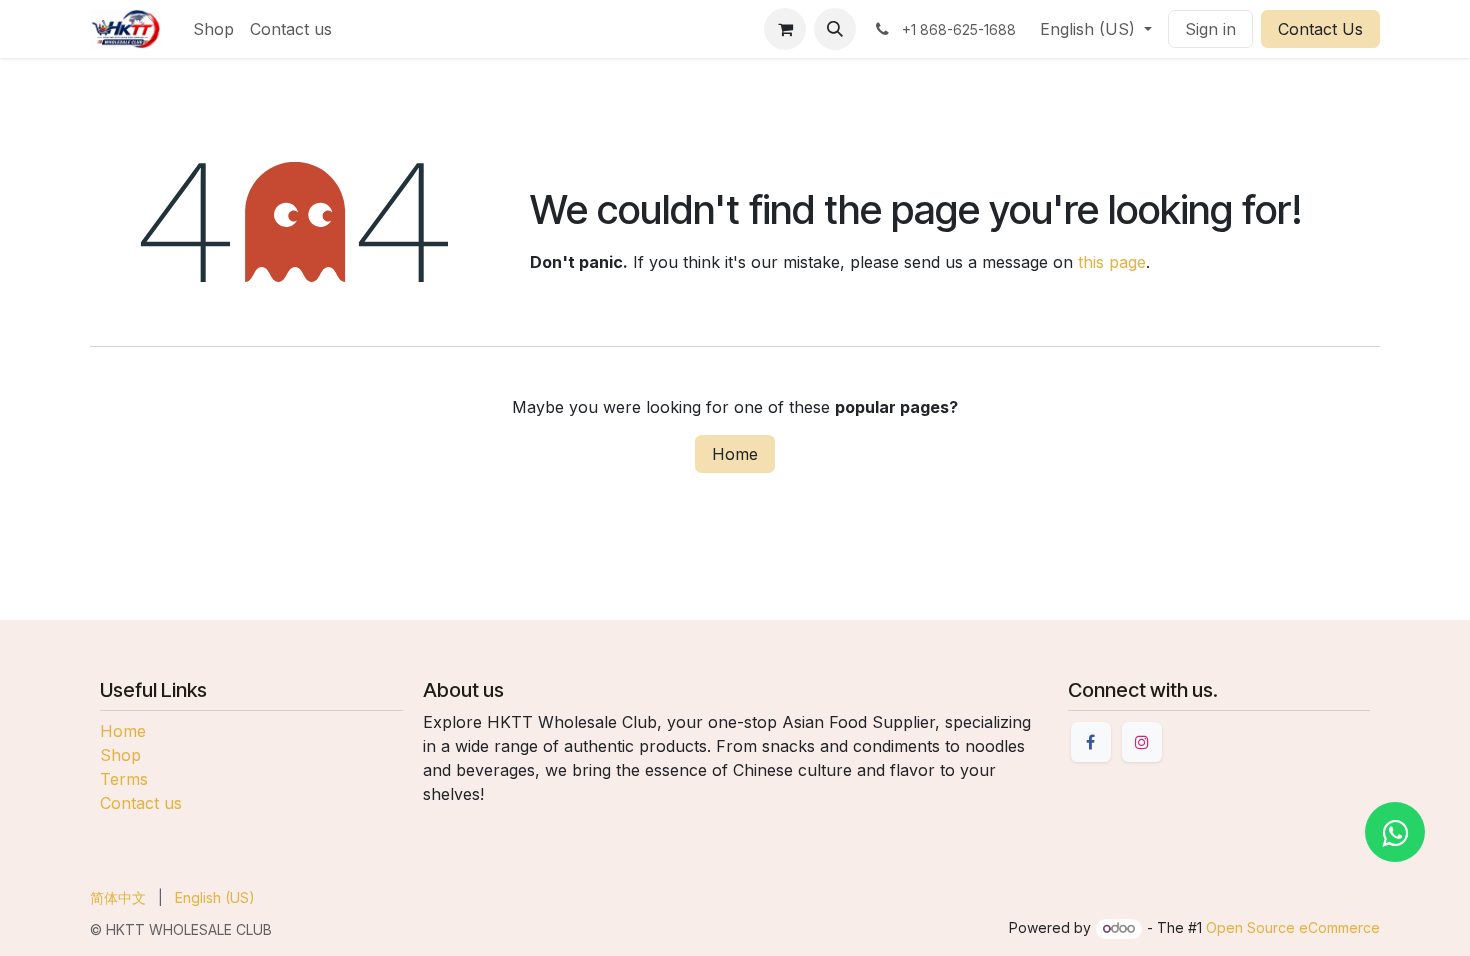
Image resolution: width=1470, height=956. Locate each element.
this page (1112, 262)
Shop (120, 755)
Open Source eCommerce (1293, 927)
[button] (835, 29)
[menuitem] (213, 29)
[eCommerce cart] (785, 29)
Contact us (141, 803)
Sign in (1210, 29)
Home (735, 454)
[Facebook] (1091, 742)
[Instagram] (1142, 742)
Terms (124, 779)
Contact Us (1320, 29)
